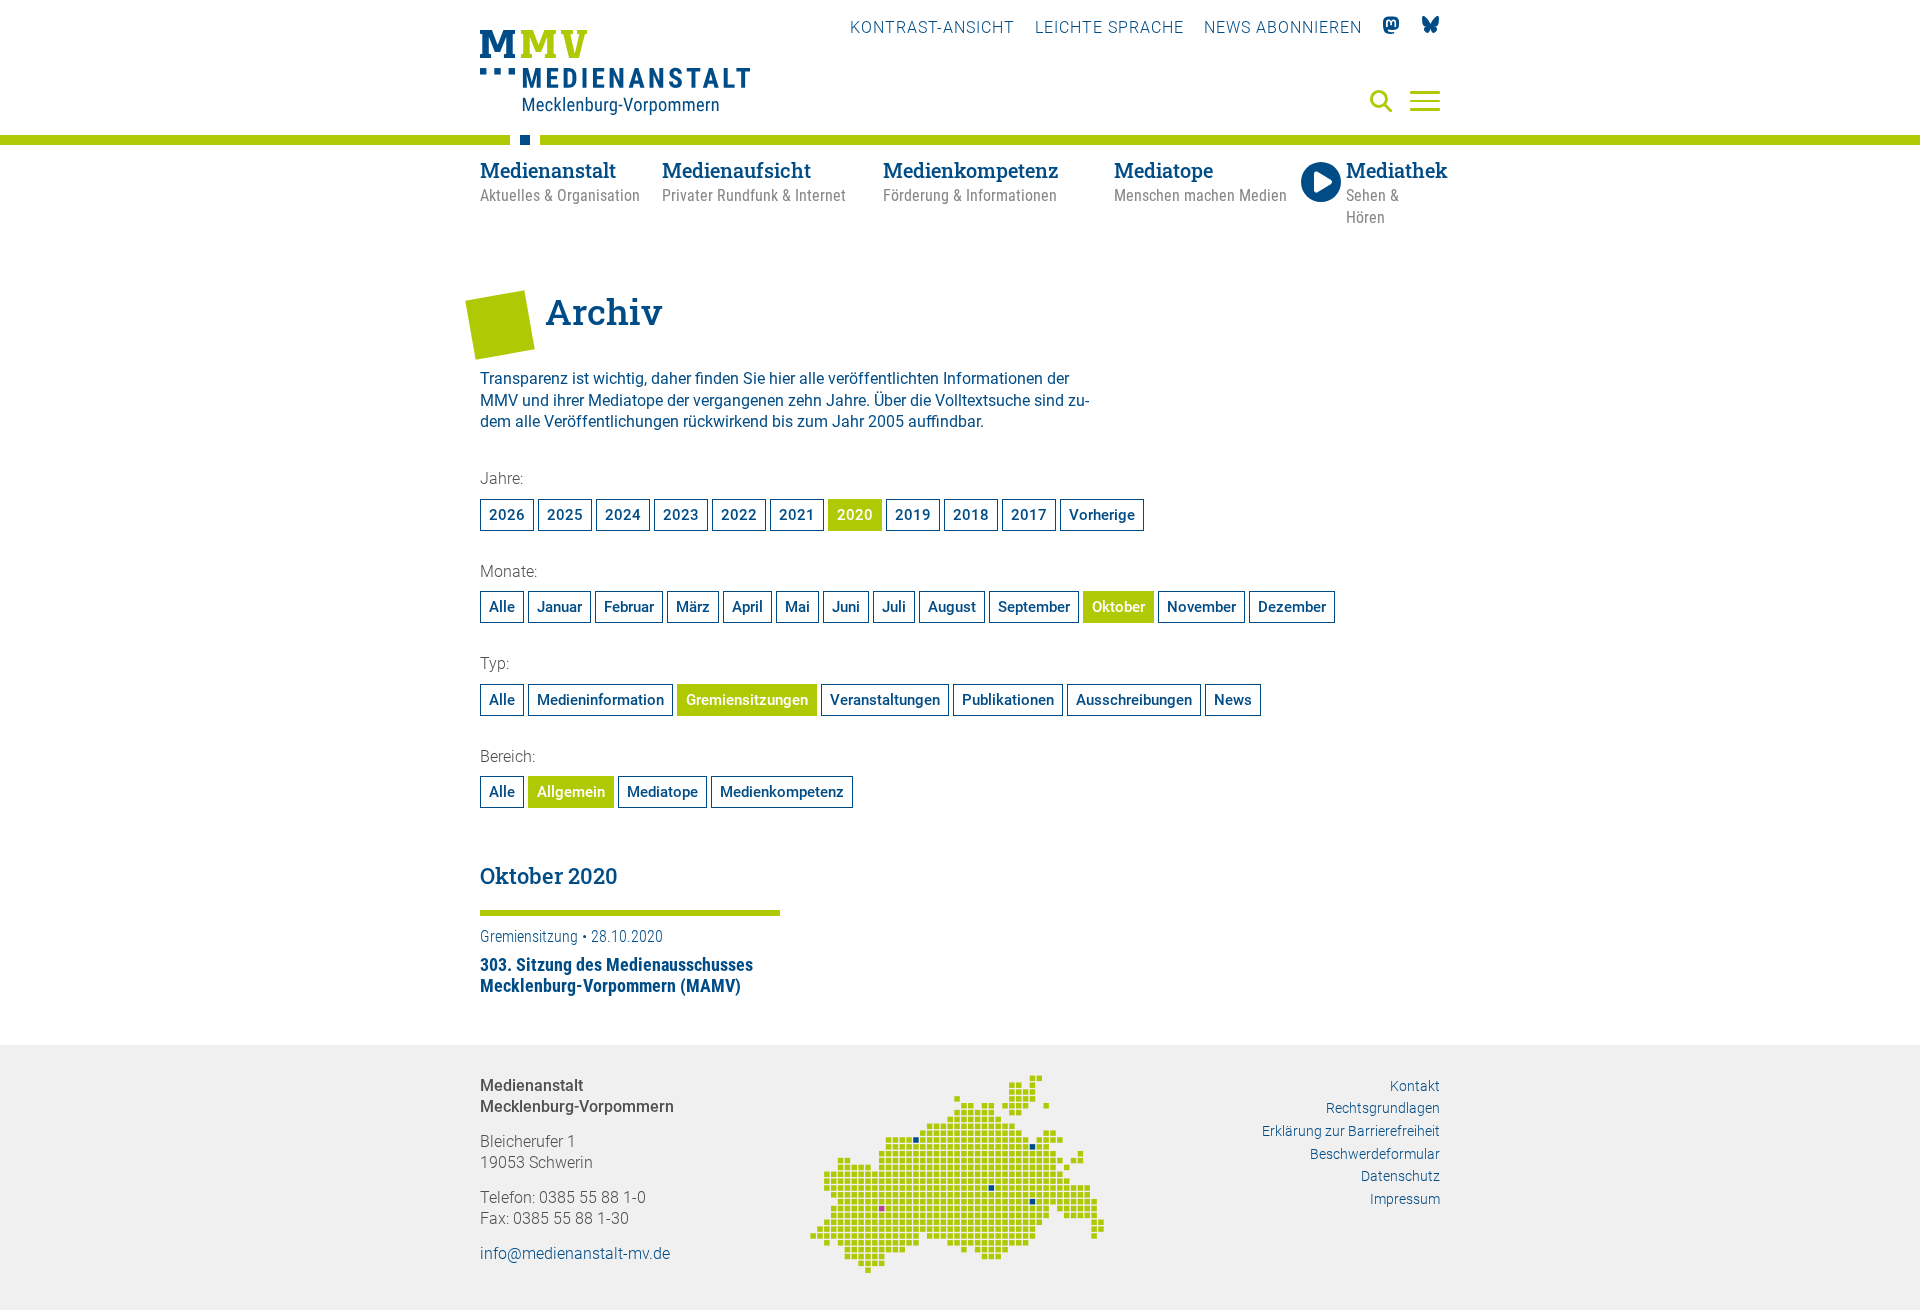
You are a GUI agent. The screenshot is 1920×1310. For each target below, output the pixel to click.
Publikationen (1008, 700)
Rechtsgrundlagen (1383, 1108)
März (693, 607)
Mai (797, 607)
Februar (629, 607)
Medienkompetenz (782, 792)
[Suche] (1385, 102)
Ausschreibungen (1134, 700)
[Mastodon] (1391, 27)
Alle (502, 607)
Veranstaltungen (885, 700)
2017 (1029, 515)
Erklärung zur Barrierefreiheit (1351, 1131)
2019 (913, 515)
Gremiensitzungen (747, 700)
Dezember (1292, 607)
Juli (894, 607)
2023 (681, 515)
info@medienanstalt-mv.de (575, 1253)
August (952, 607)
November (1201, 607)
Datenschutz (1400, 1176)
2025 (565, 515)
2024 (623, 515)
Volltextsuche (982, 400)
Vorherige (1102, 515)
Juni (846, 607)
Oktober (1118, 607)
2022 (739, 515)
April (747, 607)
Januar (559, 607)
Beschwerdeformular (1375, 1154)
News (1233, 700)
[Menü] (1425, 100)
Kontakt (1415, 1086)
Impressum (1405, 1199)
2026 (507, 515)
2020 (855, 515)
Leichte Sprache (1109, 27)
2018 (971, 515)
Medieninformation (600, 700)
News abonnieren (1283, 27)
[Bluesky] (1430, 27)
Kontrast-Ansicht (932, 27)
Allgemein (571, 792)
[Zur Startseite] (615, 75)
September (1034, 607)
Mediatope (662, 792)
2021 (797, 515)
